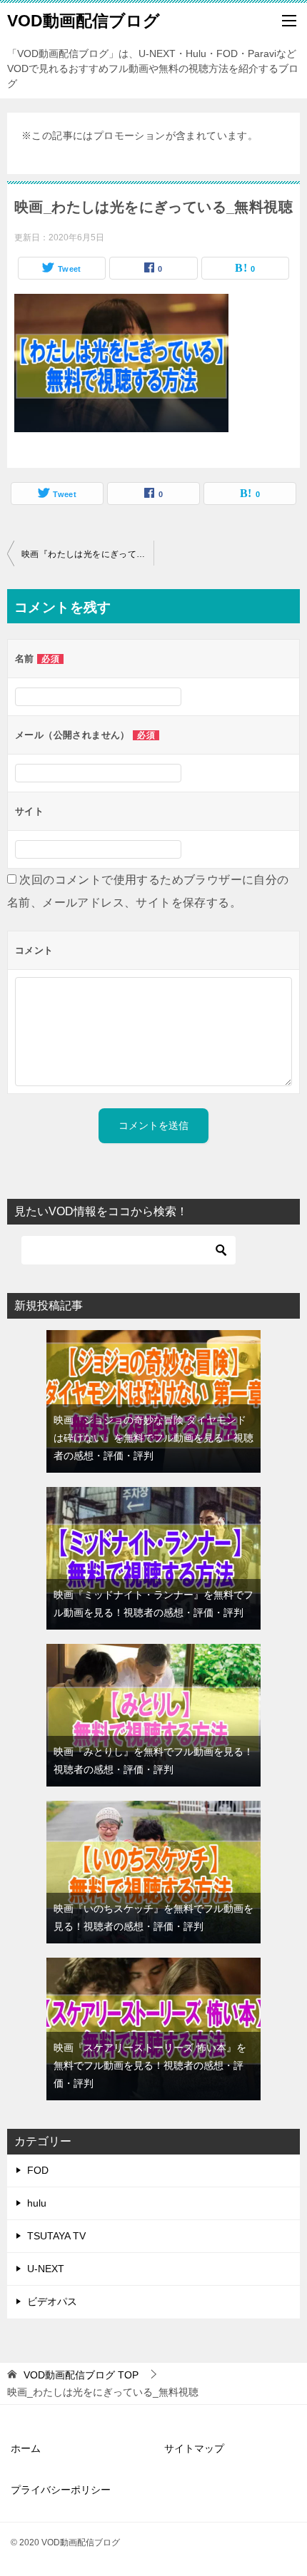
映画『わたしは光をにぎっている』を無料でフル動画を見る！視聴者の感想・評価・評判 (87, 554)
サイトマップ (194, 2448)
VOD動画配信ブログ (84, 21)
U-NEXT (46, 2269)
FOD (38, 2170)
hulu (37, 2203)
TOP (81, 2375)
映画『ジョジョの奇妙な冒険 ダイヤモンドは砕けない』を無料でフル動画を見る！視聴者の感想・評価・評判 (153, 1438)
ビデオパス (52, 2301)
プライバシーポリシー (61, 2490)
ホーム (26, 2448)
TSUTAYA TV (56, 2236)
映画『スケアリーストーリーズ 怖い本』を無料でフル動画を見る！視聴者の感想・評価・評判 (150, 2065)
